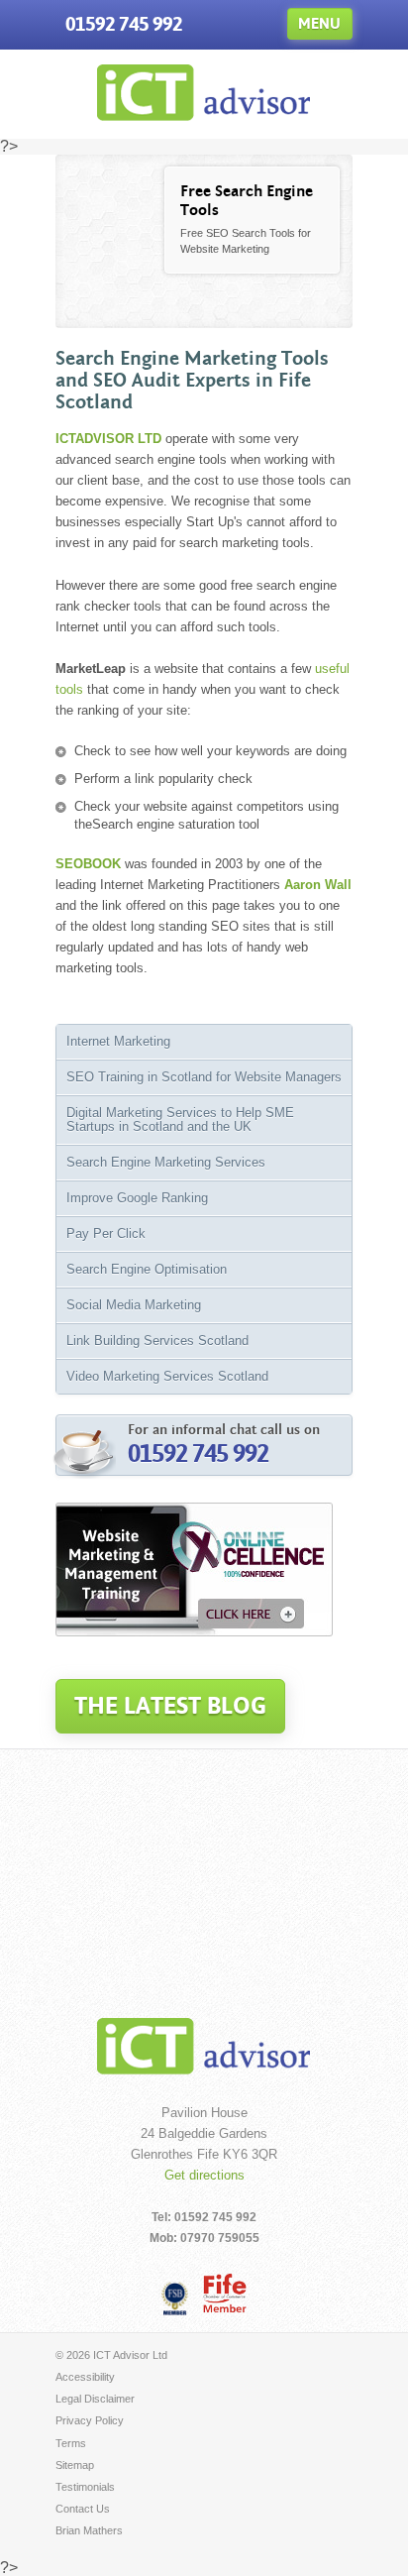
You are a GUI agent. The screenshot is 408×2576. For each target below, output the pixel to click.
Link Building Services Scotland (157, 1341)
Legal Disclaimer (95, 2399)
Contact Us (83, 2509)
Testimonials (85, 2487)
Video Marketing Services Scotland (167, 1376)
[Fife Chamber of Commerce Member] (225, 2293)
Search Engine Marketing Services (166, 1162)
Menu (319, 23)
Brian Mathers (89, 2530)
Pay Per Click (106, 1233)
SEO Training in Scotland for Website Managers (204, 1077)
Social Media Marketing (134, 1305)
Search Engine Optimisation (147, 1269)
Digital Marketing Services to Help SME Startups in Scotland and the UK (180, 1120)
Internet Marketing (118, 1041)
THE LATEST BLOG (170, 1706)
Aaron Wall (318, 885)
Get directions (204, 2175)
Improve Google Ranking (137, 1198)
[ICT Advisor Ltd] (204, 115)
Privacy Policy (90, 2420)
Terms (71, 2443)
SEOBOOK (88, 864)
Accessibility (85, 2377)
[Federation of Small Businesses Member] (175, 2297)
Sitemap (75, 2465)
